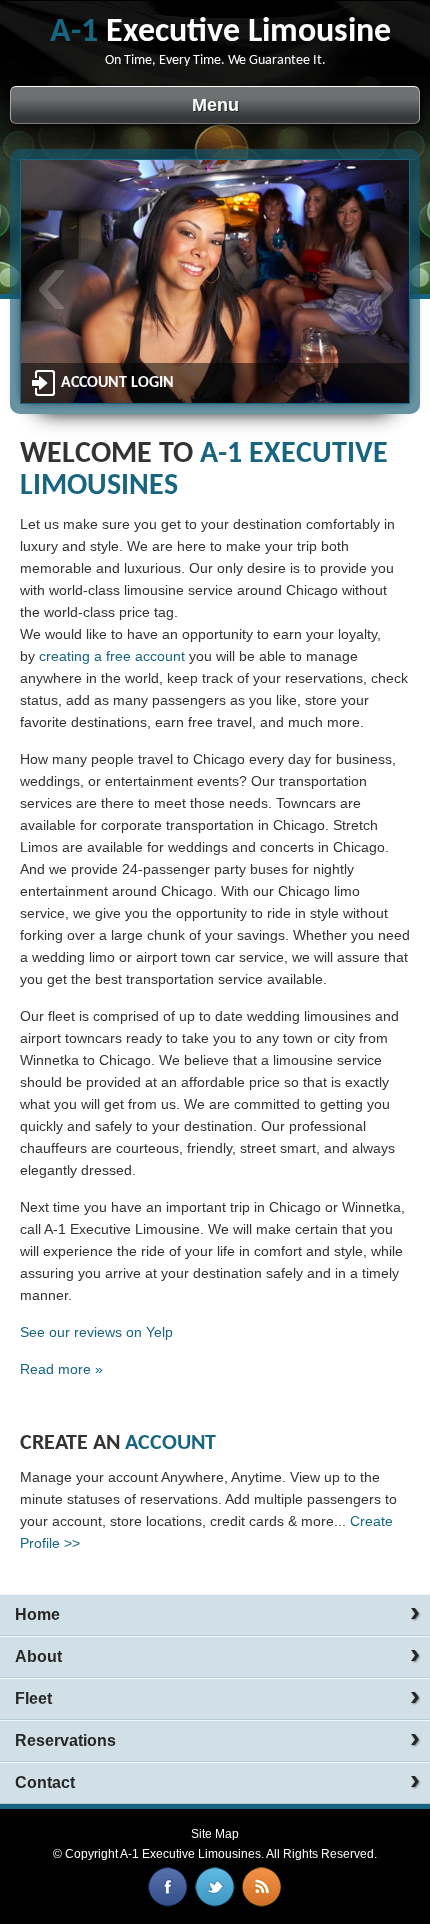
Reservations (65, 1740)
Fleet (33, 1698)
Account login (117, 383)
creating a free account (112, 656)
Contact (45, 1782)
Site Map (215, 1834)
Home (37, 1614)
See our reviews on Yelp (96, 1332)
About (38, 1656)
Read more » (61, 1369)
